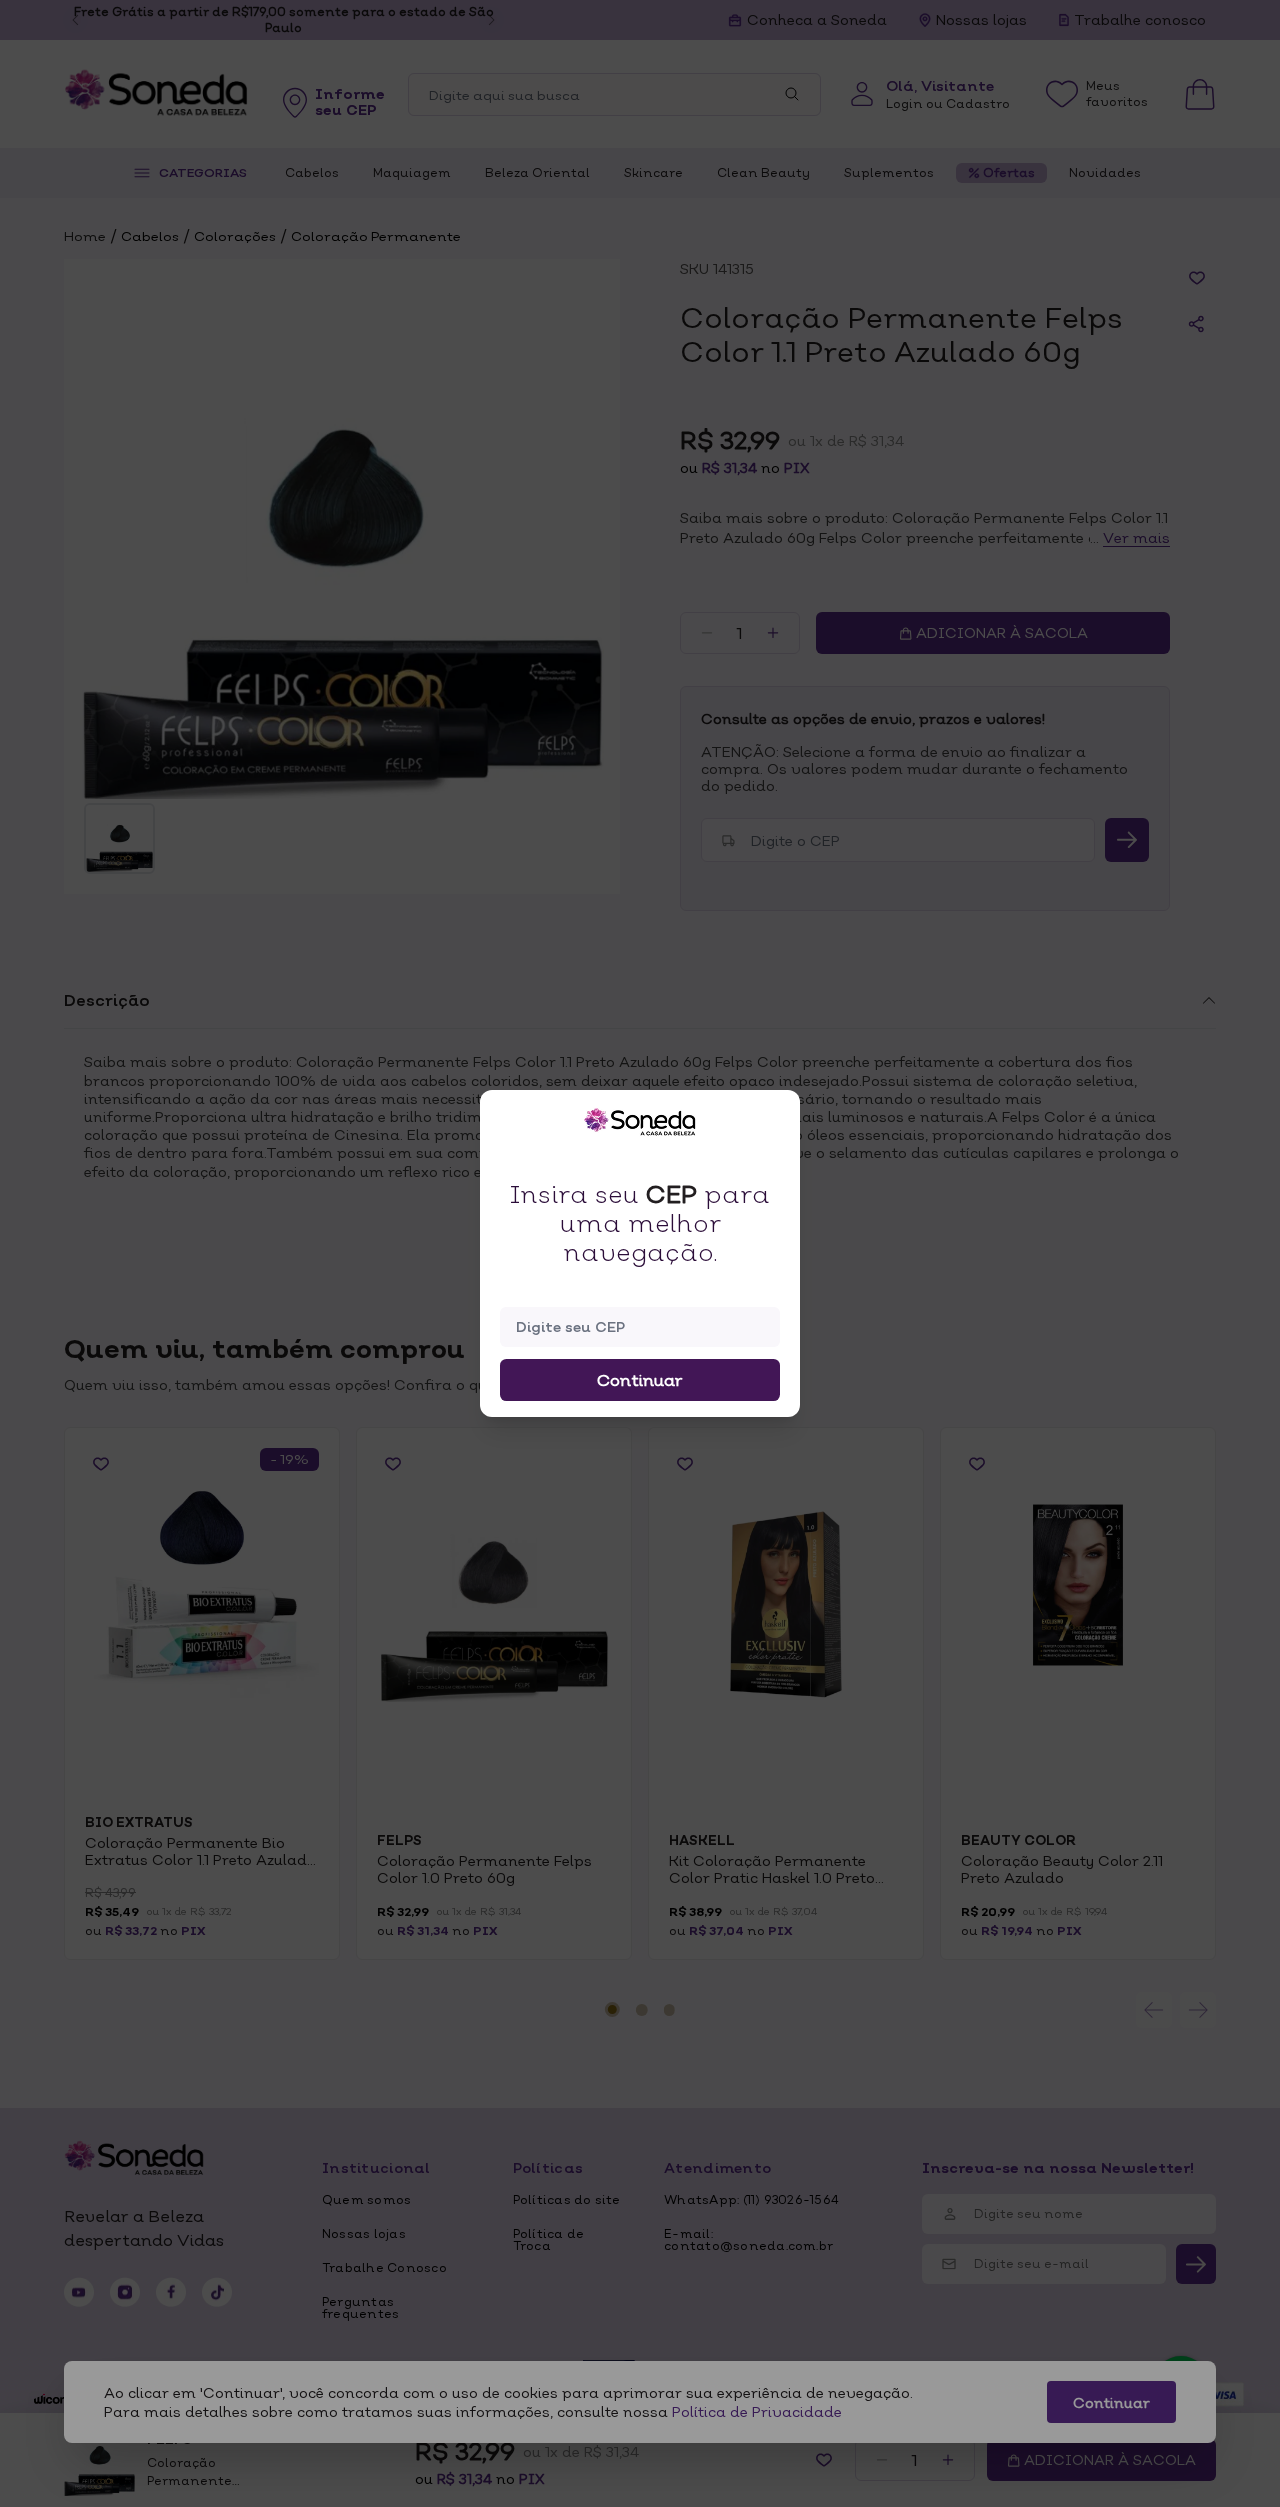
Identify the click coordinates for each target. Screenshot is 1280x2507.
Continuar (640, 1380)
